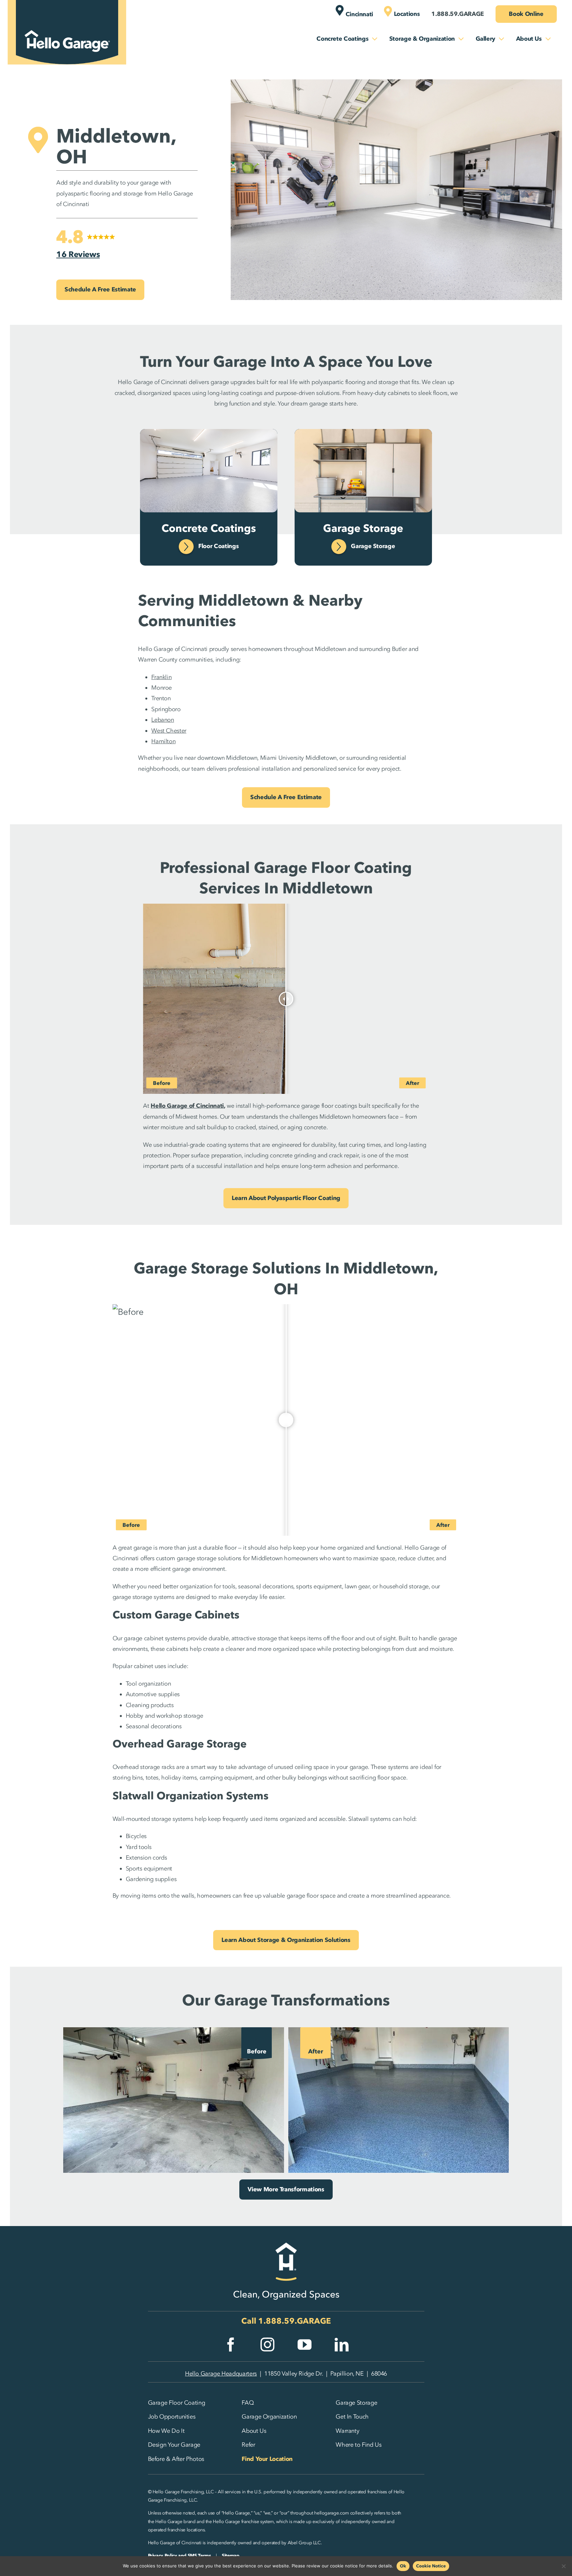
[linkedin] (342, 2344)
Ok (403, 2566)
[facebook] (231, 2344)
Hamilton (163, 741)
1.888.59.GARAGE (295, 2321)
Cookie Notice (431, 2566)
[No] (564, 2566)
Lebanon (163, 720)
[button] (86, 244)
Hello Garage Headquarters (221, 2374)
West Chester (169, 731)
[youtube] (305, 2344)
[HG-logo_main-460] (67, 24)
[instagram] (267, 2344)
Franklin (161, 677)
